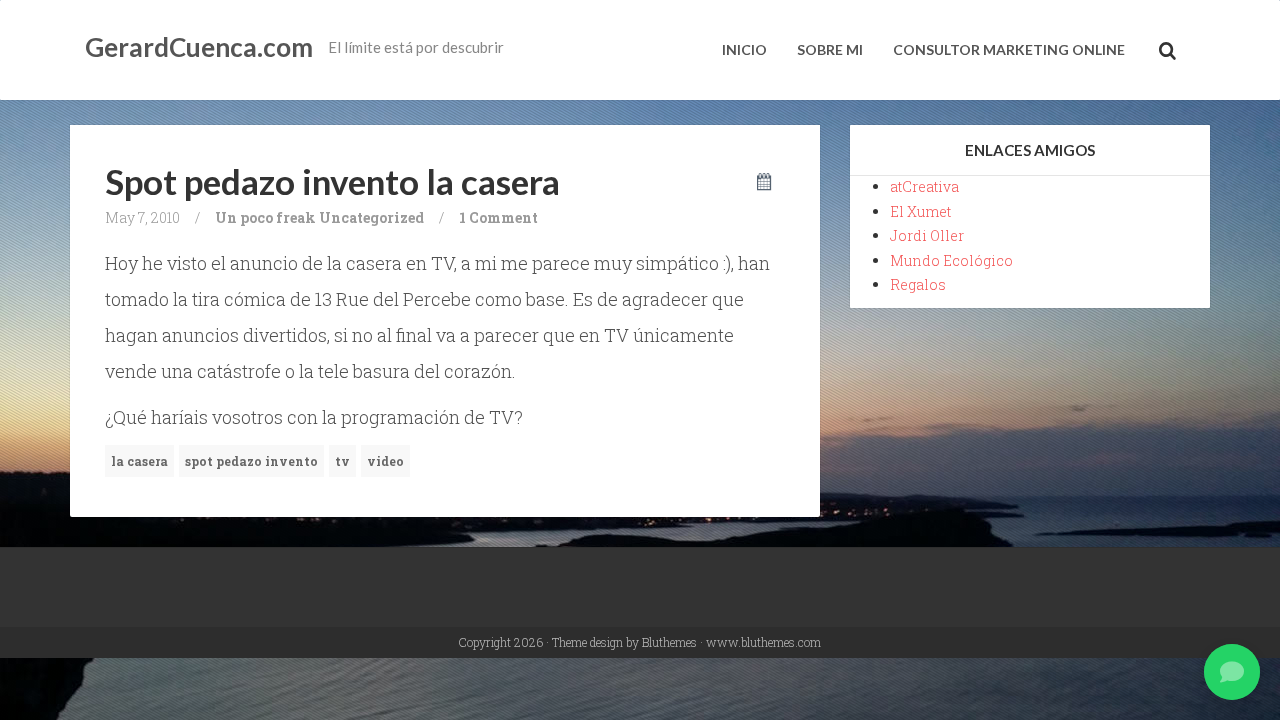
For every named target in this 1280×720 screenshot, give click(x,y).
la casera (139, 461)
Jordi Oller (927, 235)
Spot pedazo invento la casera (332, 181)
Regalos (918, 284)
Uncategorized (371, 217)
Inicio (744, 49)
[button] (1232, 672)
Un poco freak (265, 217)
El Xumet (920, 211)
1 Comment (498, 217)
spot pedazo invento (251, 461)
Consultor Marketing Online (1009, 49)
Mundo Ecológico (951, 260)
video (385, 461)
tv (342, 461)
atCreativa (924, 186)
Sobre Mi (830, 49)
